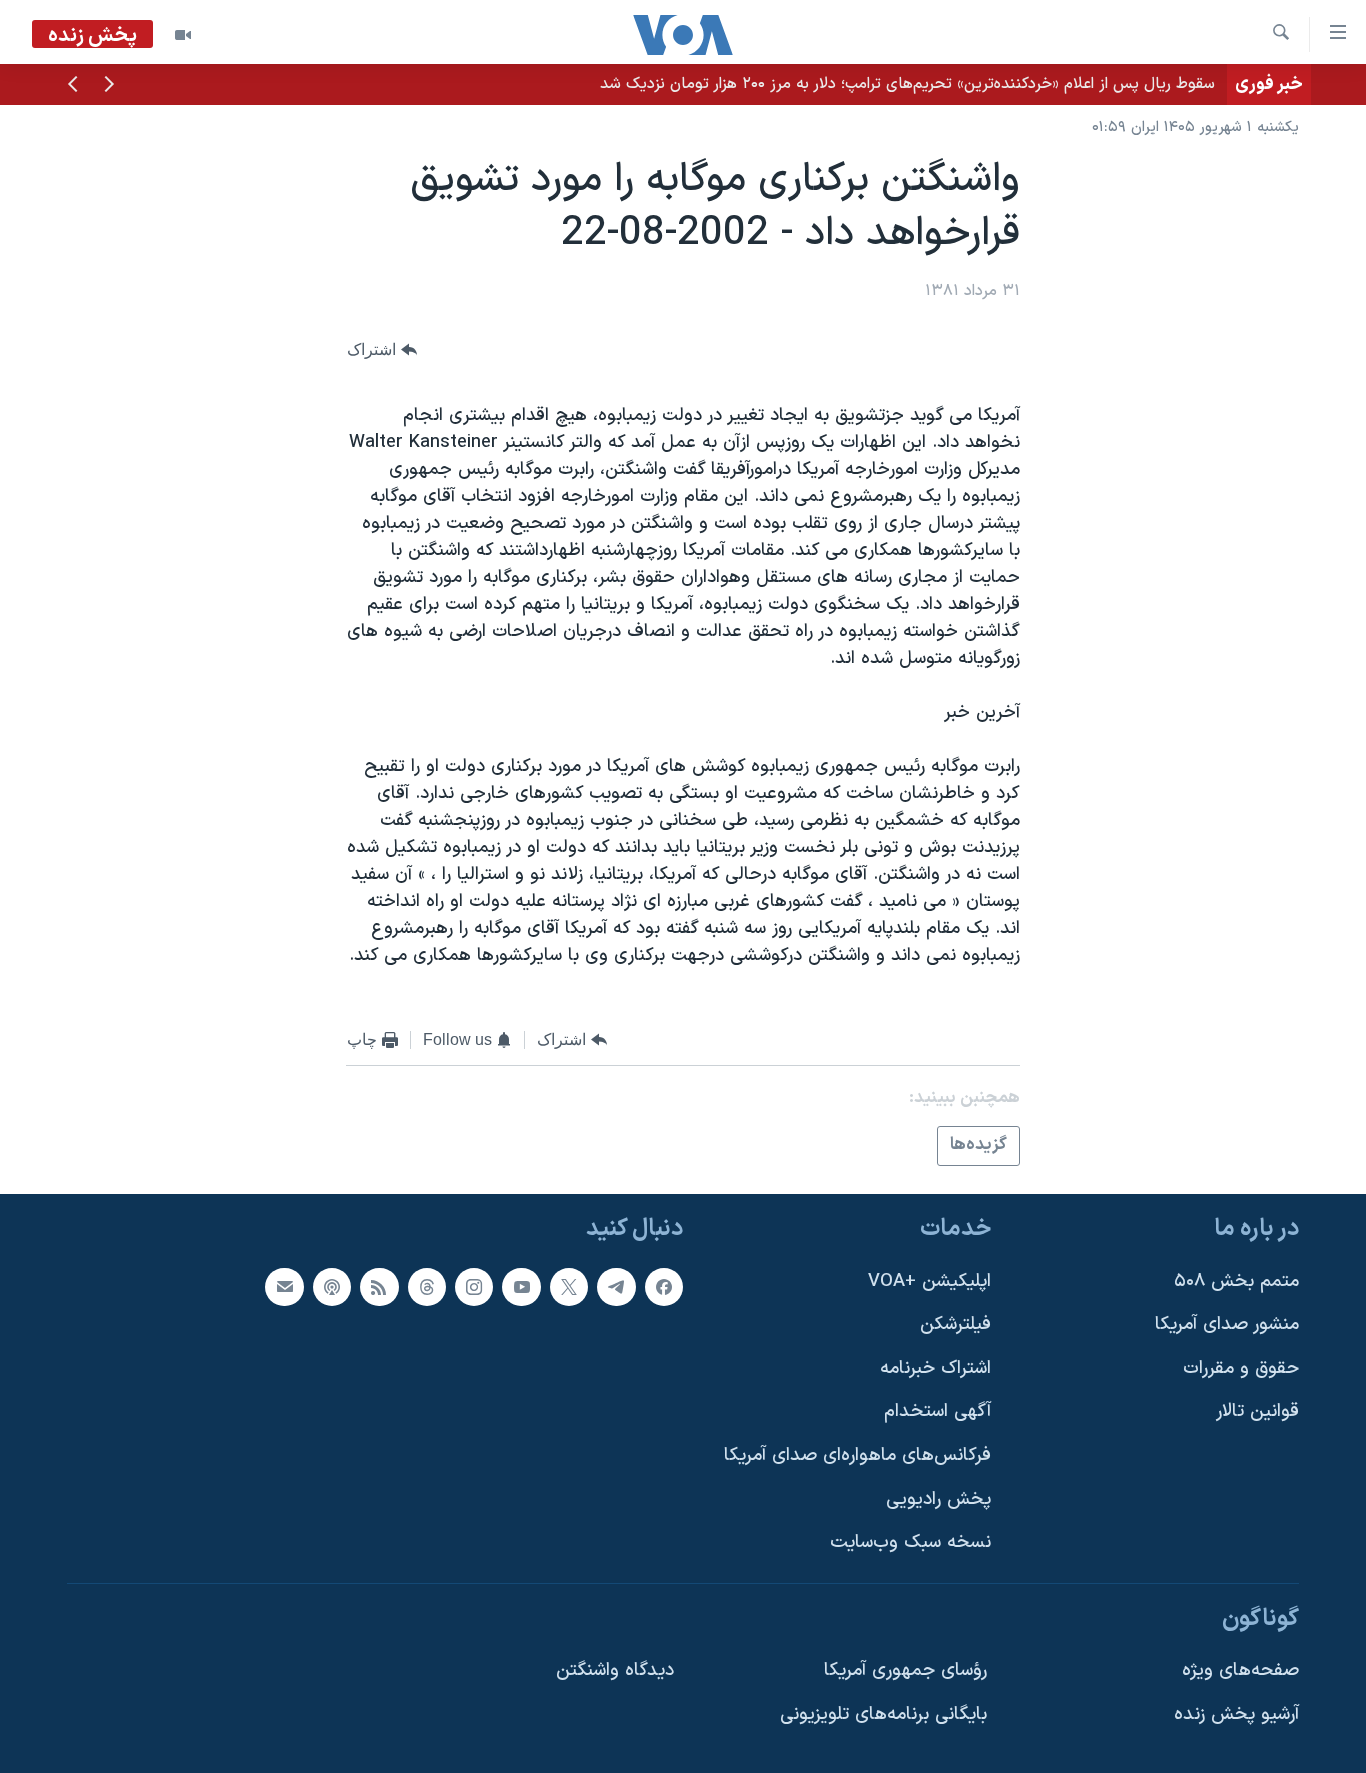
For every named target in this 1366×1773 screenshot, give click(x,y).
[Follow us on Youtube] (521, 1287)
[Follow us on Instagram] (474, 1287)
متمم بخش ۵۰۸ (1236, 1281)
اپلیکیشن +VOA (929, 1281)
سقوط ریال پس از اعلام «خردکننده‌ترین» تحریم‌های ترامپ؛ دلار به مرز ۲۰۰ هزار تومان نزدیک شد (907, 84)
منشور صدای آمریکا (1227, 1324)
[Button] (382, 349)
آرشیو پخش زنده (1236, 1714)
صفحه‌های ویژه (1240, 1670)
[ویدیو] (183, 35)
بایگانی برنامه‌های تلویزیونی (883, 1714)
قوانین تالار (1257, 1411)
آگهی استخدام (937, 1411)
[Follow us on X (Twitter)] (569, 1287)
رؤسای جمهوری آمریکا (905, 1670)
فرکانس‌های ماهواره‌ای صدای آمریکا (857, 1455)
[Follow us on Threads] (427, 1287)
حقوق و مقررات (1241, 1368)
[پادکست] (332, 1287)
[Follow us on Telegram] (616, 1287)
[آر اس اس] (379, 1287)
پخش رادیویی (938, 1499)
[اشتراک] (284, 1287)
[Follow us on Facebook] (664, 1287)
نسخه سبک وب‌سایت (910, 1542)
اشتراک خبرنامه (935, 1368)
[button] (109, 86)
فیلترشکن (955, 1324)
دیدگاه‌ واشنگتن (615, 1670)
